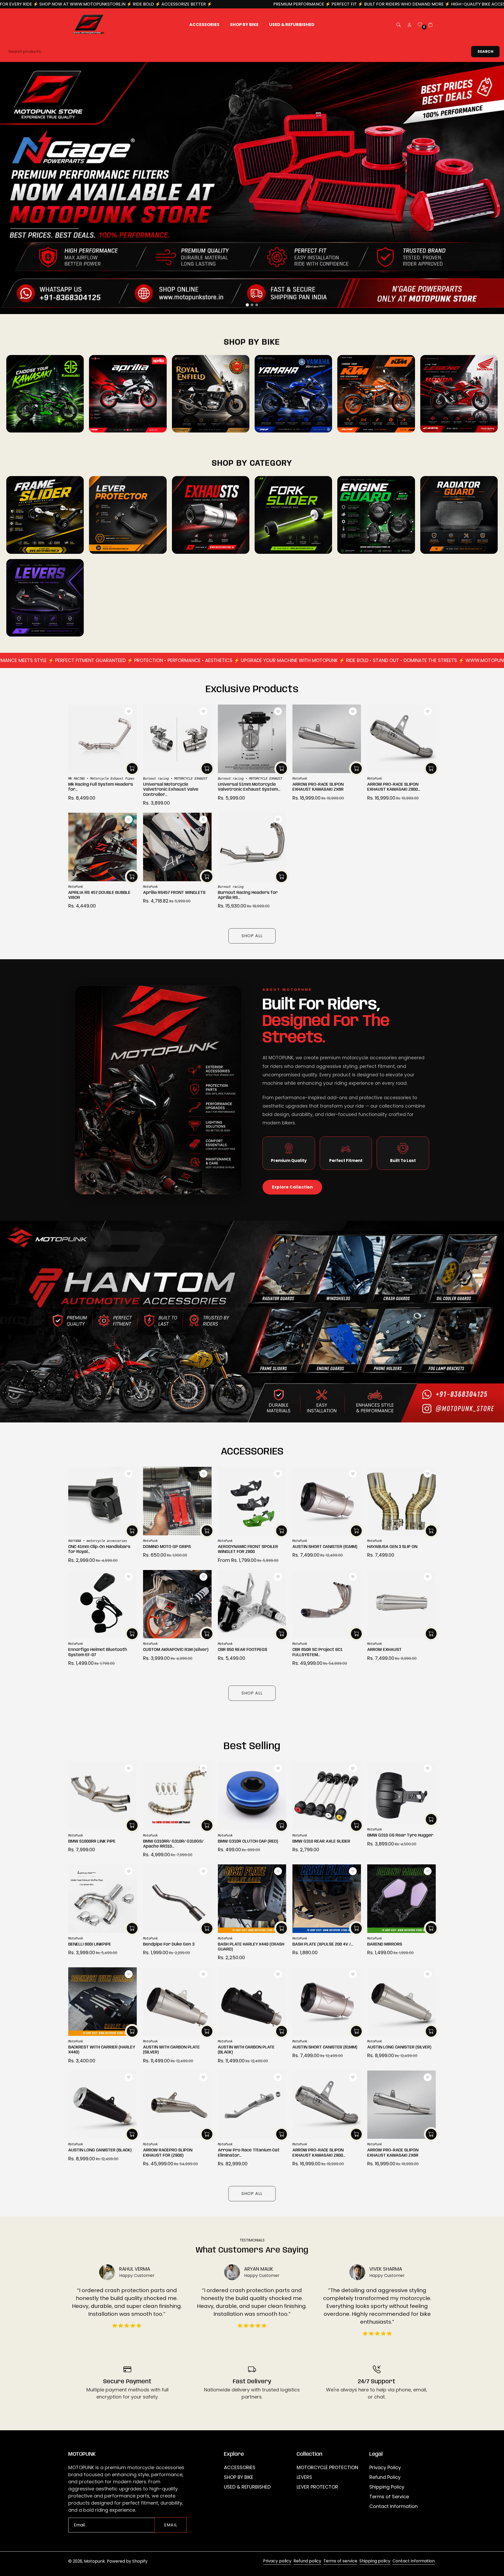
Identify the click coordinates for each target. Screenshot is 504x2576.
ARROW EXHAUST (384, 1650)
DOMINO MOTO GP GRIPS (167, 1547)
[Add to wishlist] (129, 711)
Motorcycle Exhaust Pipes (112, 779)
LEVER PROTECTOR (317, 2487)
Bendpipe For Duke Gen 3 (169, 1944)
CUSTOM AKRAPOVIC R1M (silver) (176, 1650)
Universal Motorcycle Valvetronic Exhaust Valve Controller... (171, 789)
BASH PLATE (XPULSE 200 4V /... (323, 1944)
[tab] (247, 305)
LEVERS (304, 2477)
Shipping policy (375, 2561)
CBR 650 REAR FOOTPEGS (243, 1650)
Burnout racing (156, 779)
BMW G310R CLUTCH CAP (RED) (248, 1841)
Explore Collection (292, 1187)
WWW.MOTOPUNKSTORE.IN (453, 4)
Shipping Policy (387, 2487)
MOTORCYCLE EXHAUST (191, 779)
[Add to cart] (132, 768)
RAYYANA (75, 1541)
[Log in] (409, 25)
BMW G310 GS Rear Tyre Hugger (400, 1835)
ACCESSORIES (240, 2467)
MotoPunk (300, 779)
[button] (398, 25)
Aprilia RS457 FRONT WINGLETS (174, 893)
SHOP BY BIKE (239, 2477)
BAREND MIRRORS (385, 1944)
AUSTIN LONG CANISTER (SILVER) (399, 2047)
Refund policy (307, 2561)
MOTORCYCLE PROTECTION (327, 2467)
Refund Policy (385, 2477)
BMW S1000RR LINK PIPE (92, 1841)
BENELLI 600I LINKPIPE (90, 1944)
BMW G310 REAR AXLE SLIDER (321, 1841)
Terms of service (340, 2561)
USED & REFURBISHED (247, 2487)
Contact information (414, 2561)
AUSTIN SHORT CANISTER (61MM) (325, 1547)
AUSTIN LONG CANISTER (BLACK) (100, 2150)
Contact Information (393, 2506)
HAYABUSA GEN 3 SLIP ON (392, 1547)
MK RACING (77, 779)
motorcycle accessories (107, 1541)
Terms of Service (389, 2497)
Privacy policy (277, 2561)
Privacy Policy (385, 2467)
